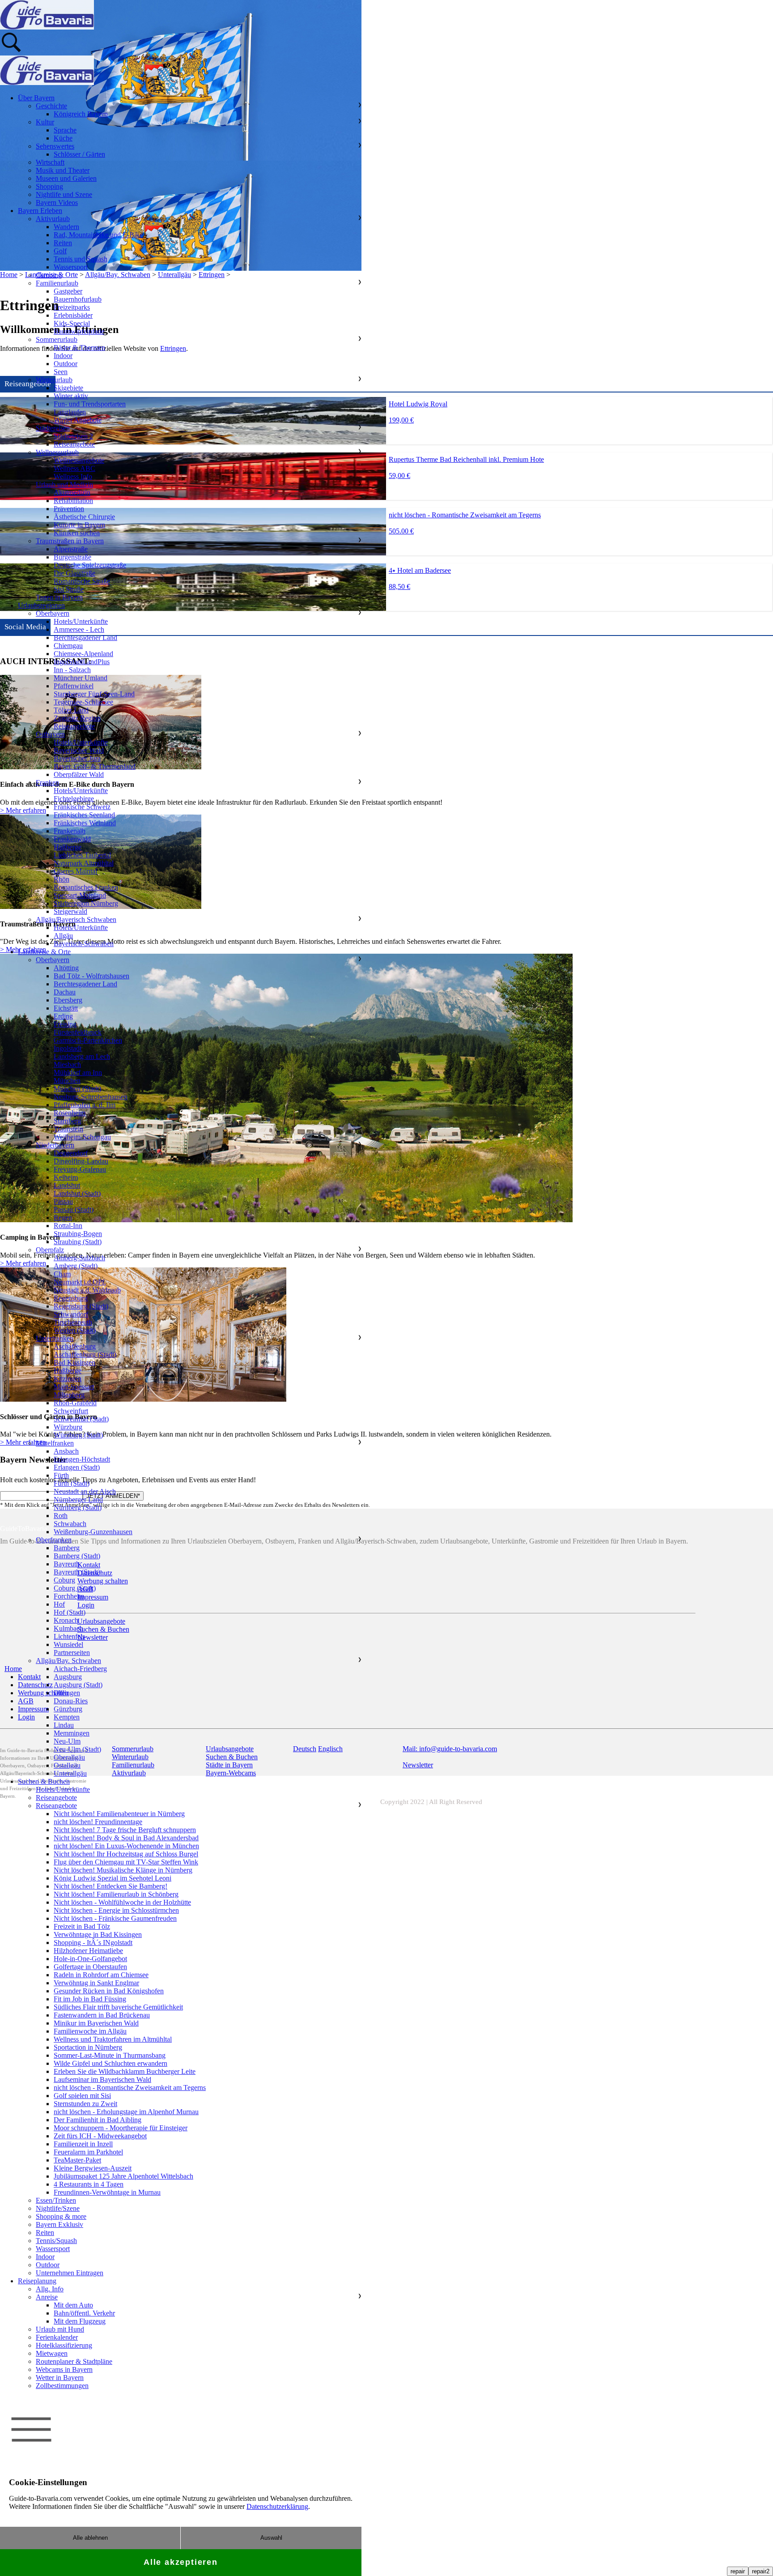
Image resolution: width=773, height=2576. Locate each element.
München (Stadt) (77, 1089)
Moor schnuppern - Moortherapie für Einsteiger (121, 2128)
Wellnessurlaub (57, 452)
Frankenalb (70, 831)
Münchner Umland (81, 678)
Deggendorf (71, 1153)
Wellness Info (73, 476)
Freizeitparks (72, 307)
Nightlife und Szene (64, 194)
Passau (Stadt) (74, 1209)
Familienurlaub (57, 283)
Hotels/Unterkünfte (81, 621)
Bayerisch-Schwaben (84, 944)
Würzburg (68, 1427)
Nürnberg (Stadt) (78, 1508)
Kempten (67, 1717)
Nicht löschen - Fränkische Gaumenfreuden (115, 1918)
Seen (61, 372)
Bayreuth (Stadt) (77, 1572)
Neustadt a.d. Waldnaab (87, 1290)
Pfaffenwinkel (74, 686)
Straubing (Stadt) (78, 1242)
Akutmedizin (72, 493)
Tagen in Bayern (59, 597)
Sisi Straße (69, 589)
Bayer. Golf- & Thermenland (95, 766)
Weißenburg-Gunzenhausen (93, 1532)
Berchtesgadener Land (85, 638)
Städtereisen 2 (73, 436)
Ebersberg (68, 1000)
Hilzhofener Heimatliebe (88, 1951)
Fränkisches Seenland (84, 815)
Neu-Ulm (67, 1741)
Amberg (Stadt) (76, 1266)
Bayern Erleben (40, 211)
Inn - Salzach (72, 670)
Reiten (63, 243)
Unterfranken (55, 1338)
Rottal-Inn (68, 1226)
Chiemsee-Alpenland (83, 654)
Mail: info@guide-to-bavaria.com (450, 1749)
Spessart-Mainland (80, 895)
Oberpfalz (50, 1250)
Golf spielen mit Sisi (82, 2096)
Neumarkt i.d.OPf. (80, 1282)
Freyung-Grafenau (80, 1169)
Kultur (45, 122)
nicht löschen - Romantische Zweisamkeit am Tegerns (130, 2088)
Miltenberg (69, 1395)
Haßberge (68, 847)
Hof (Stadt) (70, 1612)
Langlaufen (70, 412)
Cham (62, 1274)
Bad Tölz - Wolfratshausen (91, 976)
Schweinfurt (71, 1411)
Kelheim (66, 1177)
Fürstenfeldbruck (78, 1032)
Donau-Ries (71, 1701)
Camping (49, 275)
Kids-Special (72, 323)
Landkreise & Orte (44, 952)
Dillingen (67, 1693)
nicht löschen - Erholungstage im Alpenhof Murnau (126, 2112)
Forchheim (69, 1596)
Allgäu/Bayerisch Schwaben (76, 919)
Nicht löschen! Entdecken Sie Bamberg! (110, 1886)
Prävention (69, 509)
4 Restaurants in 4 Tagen (89, 2184)
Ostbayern (50, 734)
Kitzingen (68, 1379)
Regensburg (71, 1298)
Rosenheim (70, 1113)
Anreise (47, 2297)
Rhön (62, 879)
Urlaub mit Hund (60, 2329)
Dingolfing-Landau (81, 1161)
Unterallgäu (70, 1773)
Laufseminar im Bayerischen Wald (102, 2079)
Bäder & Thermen (79, 348)
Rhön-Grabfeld (75, 1403)
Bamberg (67, 1548)
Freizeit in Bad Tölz (82, 1926)
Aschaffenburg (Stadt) (85, 1354)
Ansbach (66, 1451)
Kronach (66, 1620)
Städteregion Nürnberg (86, 903)
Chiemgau (68, 646)
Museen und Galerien (66, 178)
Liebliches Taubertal (82, 855)
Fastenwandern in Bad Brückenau (102, 2015)
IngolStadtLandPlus (82, 662)
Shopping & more (61, 2216)
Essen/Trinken (56, 2200)
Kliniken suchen (77, 533)
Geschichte (51, 106)
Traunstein (68, 1129)
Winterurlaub (54, 380)
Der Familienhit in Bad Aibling (98, 2120)
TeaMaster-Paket (77, 2160)
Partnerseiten (72, 1653)
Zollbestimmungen (62, 2386)
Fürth (61, 1475)
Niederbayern (55, 1145)
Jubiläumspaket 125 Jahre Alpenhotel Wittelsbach (123, 2176)
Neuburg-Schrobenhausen (91, 1097)
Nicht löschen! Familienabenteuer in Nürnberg (119, 1814)
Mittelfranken (55, 1443)
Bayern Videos (57, 203)
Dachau (65, 992)
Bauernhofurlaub (78, 299)
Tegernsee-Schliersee (83, 702)
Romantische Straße (82, 581)
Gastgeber (68, 291)
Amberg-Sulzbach (79, 1258)
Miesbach (67, 1064)
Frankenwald (72, 839)
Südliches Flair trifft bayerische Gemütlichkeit (118, 2007)
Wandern (66, 227)
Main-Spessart (74, 1387)
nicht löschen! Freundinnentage (98, 1822)
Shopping (49, 186)
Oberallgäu (69, 1757)
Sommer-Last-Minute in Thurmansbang (110, 2055)
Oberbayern (53, 613)
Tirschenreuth (73, 1322)
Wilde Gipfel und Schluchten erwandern (110, 2063)
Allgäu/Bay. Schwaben (68, 1661)
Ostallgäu (67, 1765)
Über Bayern (36, 98)
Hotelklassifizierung (64, 2345)
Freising (65, 1024)
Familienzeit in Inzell (83, 2144)
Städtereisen (53, 428)
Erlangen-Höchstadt (82, 1459)
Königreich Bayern (81, 114)
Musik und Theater (63, 170)
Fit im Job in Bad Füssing (90, 1999)
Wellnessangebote (79, 460)
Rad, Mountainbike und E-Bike (98, 235)
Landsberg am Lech (82, 1056)
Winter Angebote (78, 420)
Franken (47, 783)
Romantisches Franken (86, 887)
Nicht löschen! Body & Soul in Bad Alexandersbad (126, 1838)
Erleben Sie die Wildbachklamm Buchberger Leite (125, 2071)
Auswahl (271, 2538)
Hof (59, 1604)
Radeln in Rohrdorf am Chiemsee (101, 1975)
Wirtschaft (50, 162)
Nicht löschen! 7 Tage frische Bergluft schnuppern (125, 1830)
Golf (60, 251)
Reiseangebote (74, 444)
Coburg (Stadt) (75, 1588)
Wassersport (71, 267)
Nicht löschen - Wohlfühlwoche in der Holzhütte (122, 1902)
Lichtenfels (69, 1636)
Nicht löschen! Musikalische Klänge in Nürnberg (123, 1870)
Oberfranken (54, 1540)
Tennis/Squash (56, 2241)
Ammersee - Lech (79, 629)
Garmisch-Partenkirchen (88, 1040)
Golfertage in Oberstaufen (90, 1967)
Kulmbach (68, 1628)
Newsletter (418, 1765)
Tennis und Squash (81, 259)
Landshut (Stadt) (77, 1193)
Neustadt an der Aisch (85, 1491)
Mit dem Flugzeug (80, 2321)
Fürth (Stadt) (72, 1483)
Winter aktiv (71, 396)
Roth (61, 1516)
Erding (63, 1016)
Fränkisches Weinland (85, 823)
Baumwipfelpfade (79, 331)
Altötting (66, 968)
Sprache (65, 130)
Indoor (63, 356)
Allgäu (63, 936)
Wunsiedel (68, 1644)
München (67, 1081)
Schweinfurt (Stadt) (81, 1419)
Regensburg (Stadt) (81, 1306)
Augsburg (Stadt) (78, 1685)
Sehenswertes (55, 146)
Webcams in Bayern (64, 2369)
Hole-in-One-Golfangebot (90, 1959)
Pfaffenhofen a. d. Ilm (85, 1105)
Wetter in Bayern (60, 2378)
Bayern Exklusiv (59, 2224)
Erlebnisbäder (73, 315)
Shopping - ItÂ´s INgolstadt (93, 1943)
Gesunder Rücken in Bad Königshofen (109, 1991)
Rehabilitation (73, 501)
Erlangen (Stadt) (77, 1467)
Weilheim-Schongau (82, 1137)
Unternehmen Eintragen (70, 2273)
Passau (63, 1201)
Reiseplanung (37, 2281)
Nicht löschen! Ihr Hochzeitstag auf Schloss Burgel (126, 1854)
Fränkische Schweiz (82, 807)
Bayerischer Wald (79, 750)
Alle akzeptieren (181, 2562)
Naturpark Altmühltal (84, 863)
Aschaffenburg (75, 1346)
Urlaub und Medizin (64, 484)
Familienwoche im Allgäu (90, 2031)
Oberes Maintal (75, 871)
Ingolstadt (68, 1048)
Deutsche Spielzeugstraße (90, 565)
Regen (63, 1218)
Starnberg (67, 1121)
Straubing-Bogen (78, 1234)
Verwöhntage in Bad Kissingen (98, 1934)
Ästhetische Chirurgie (84, 517)
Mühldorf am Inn (78, 1073)
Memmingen (72, 1733)
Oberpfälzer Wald (79, 774)
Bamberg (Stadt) (77, 1556)
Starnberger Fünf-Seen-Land (94, 694)
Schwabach (70, 1524)
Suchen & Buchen (44, 1781)
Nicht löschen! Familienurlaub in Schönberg (116, 1894)
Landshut (67, 1185)
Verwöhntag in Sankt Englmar (96, 1983)
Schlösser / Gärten (79, 154)
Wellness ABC (74, 468)
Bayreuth (67, 1564)
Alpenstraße (71, 549)
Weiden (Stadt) (75, 1330)
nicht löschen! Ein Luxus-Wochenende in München (126, 1846)
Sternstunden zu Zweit (85, 2104)
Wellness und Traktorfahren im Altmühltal (113, 2039)
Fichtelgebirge (74, 799)
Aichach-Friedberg (80, 1669)
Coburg (64, 1580)
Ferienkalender (57, 2337)
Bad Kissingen (74, 1363)
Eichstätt (66, 1008)
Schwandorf (71, 1314)
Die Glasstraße (74, 573)
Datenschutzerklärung (277, 2506)
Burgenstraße (72, 557)
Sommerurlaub (57, 339)
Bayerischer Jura (77, 758)
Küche (63, 138)
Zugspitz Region (77, 718)
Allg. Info (50, 2289)
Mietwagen (52, 2353)
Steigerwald (70, 911)
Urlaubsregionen (41, 605)
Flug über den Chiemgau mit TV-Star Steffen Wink (126, 1862)
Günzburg (68, 1709)
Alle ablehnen (90, 2538)
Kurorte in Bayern (79, 525)
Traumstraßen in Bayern (70, 541)
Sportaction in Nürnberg (88, 2047)
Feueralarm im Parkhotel (88, 2152)
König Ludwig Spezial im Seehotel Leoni (113, 1878)
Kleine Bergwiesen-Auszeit (93, 2168)
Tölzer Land (71, 710)
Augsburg (68, 1677)
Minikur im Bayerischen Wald (96, 2023)
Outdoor (66, 364)
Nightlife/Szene (58, 2208)
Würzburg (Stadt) (78, 1435)
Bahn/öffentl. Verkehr (84, 2313)
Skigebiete (68, 388)
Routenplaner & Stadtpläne (74, 2361)
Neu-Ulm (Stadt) (77, 1749)
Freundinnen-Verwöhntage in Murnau (107, 2192)
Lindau (64, 1725)
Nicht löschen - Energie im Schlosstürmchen (116, 1910)
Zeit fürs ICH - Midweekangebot (100, 2136)
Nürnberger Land (78, 1499)
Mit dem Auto (73, 2305)
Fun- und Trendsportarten (90, 404)
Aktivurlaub (53, 219)
